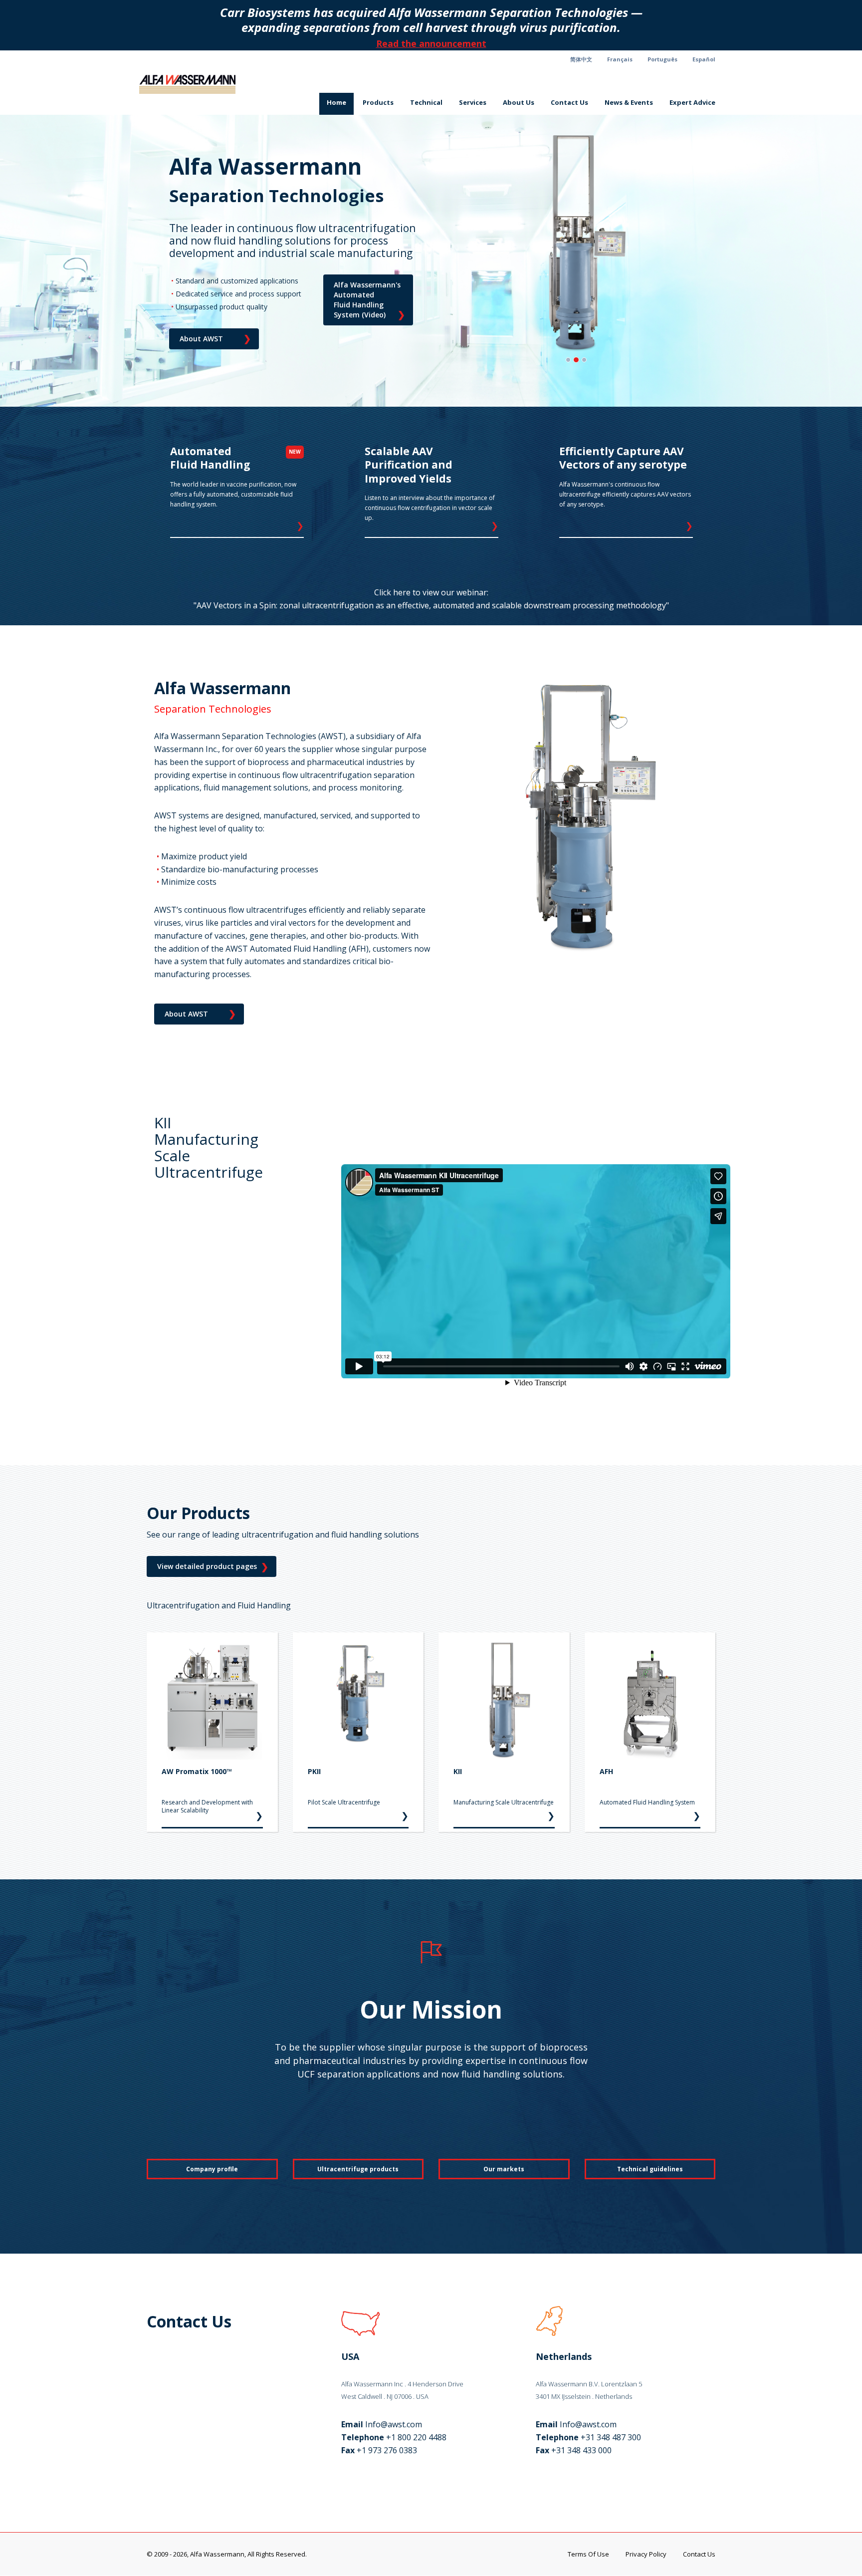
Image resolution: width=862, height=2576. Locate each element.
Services (473, 102)
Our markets (504, 2169)
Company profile (212, 2169)
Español (704, 59)
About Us (519, 102)
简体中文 (581, 59)
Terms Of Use (588, 2554)
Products (378, 102)
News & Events (629, 102)
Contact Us (569, 102)
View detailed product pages (213, 1566)
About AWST (215, 338)
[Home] (191, 84)
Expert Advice (692, 102)
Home (336, 102)
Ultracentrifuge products (358, 2169)
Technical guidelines (650, 2169)
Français (620, 59)
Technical (426, 102)
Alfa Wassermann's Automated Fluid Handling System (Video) (369, 300)
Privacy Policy (646, 2554)
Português (662, 59)
